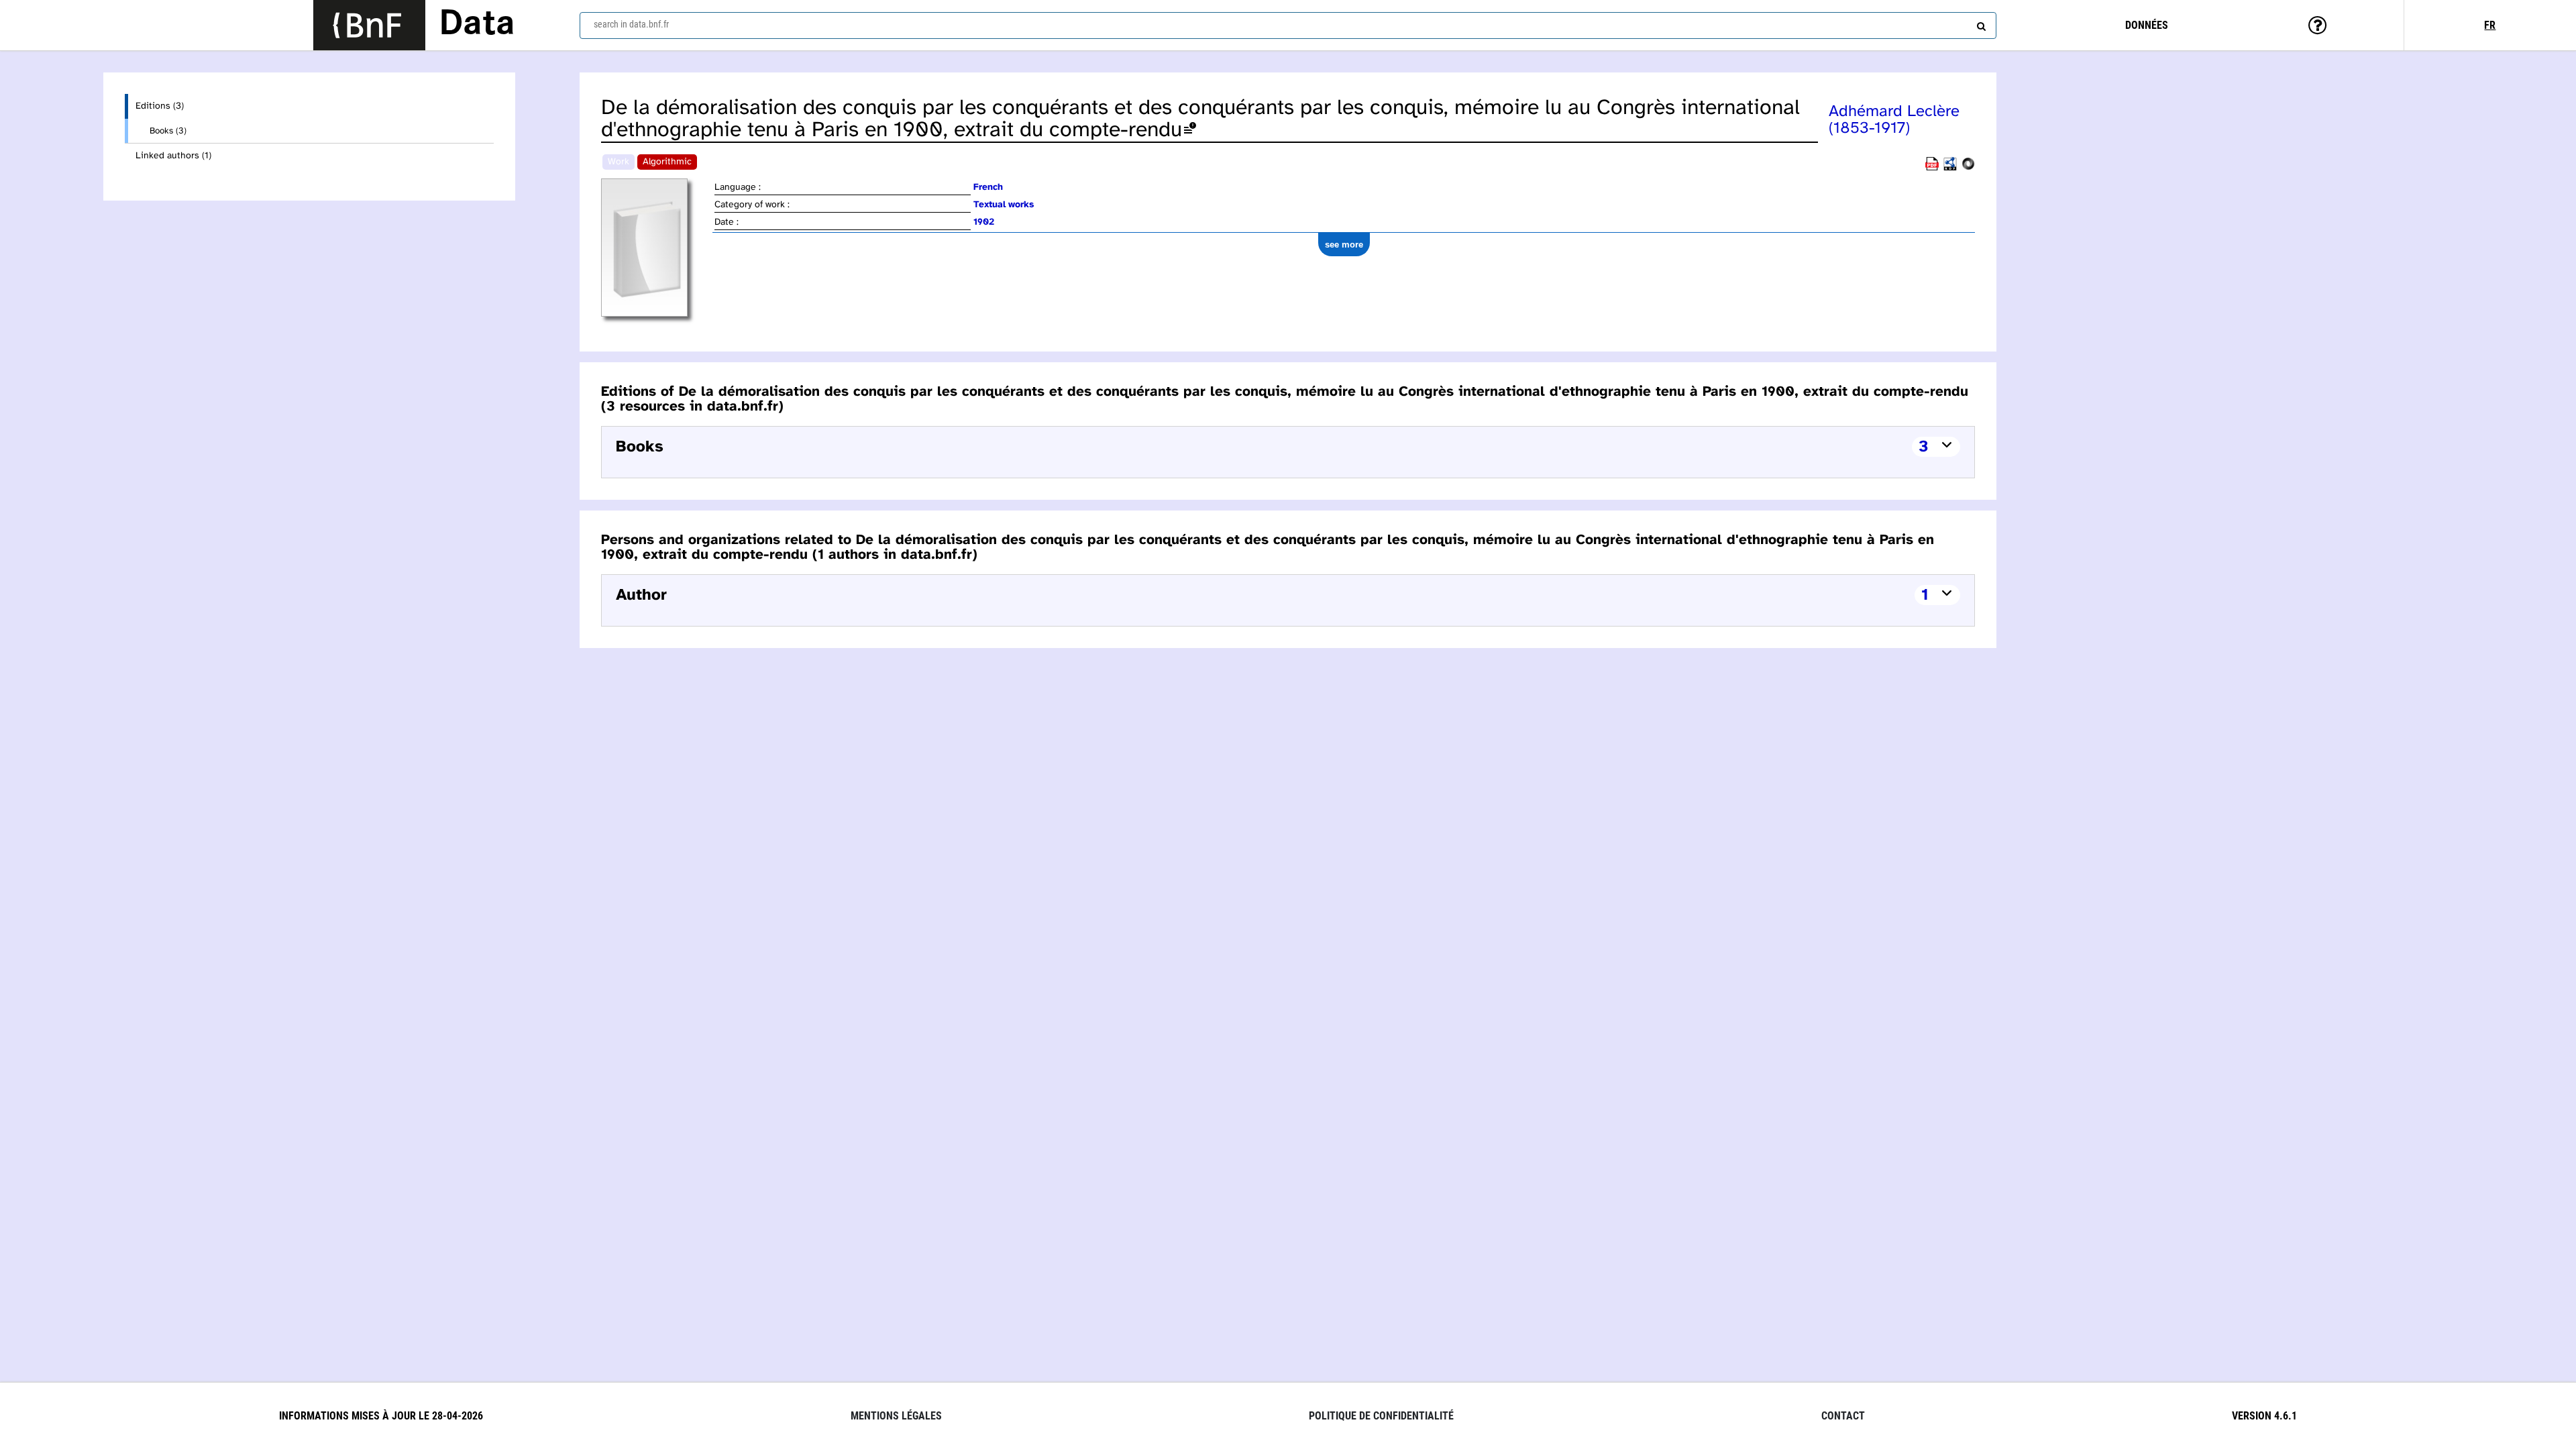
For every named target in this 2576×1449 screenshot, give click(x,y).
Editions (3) (160, 106)
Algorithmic (667, 162)
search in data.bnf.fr (631, 24)
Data (477, 25)
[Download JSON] (1968, 168)
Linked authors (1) (173, 156)
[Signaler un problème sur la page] (1190, 130)
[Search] (1980, 23)
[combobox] (1288, 25)
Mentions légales (896, 1416)
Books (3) (168, 131)
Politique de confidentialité (1381, 1416)
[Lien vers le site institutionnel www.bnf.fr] (369, 25)
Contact (1843, 1416)
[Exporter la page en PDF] (1932, 168)
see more (1344, 245)
